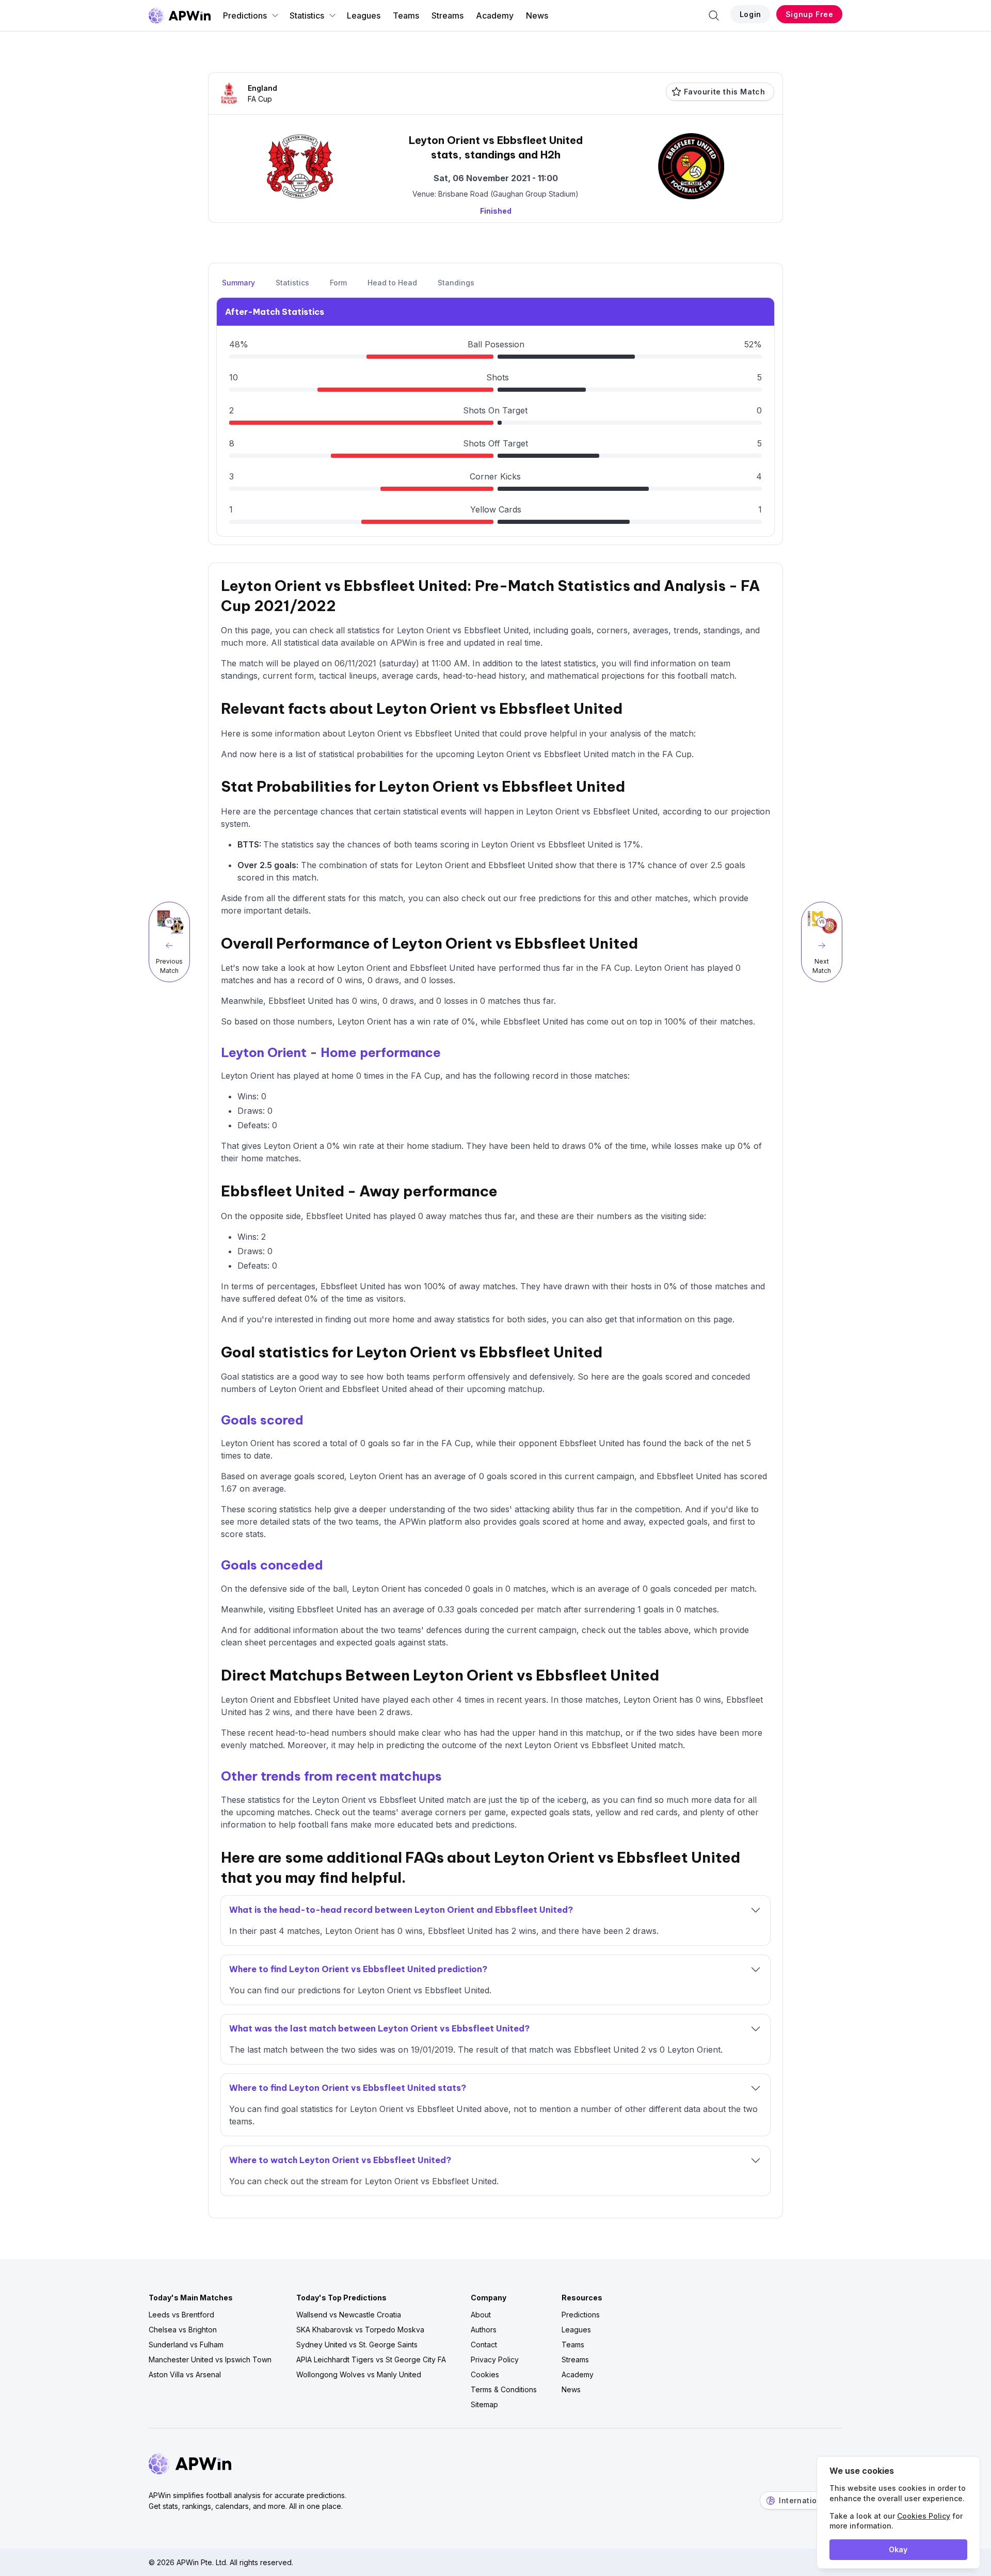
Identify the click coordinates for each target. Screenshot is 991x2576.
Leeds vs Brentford (181, 2315)
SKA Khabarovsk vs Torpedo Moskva (360, 2330)
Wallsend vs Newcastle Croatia (349, 2315)
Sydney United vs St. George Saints (357, 2345)
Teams (406, 15)
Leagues (364, 15)
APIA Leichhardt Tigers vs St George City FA (371, 2359)
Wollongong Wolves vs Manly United (359, 2374)
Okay (898, 2549)
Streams (447, 15)
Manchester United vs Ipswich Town (210, 2359)
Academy (495, 15)
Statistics (307, 15)
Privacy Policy (495, 2359)
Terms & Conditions (504, 2389)
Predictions (245, 15)
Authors (484, 2330)
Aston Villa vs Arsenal (185, 2374)
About (481, 2315)
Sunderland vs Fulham (186, 2345)
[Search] (714, 15)
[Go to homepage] (180, 15)
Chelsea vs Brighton (183, 2330)
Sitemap (484, 2404)
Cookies (485, 2374)
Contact (484, 2345)
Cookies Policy (924, 2516)
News (537, 15)
